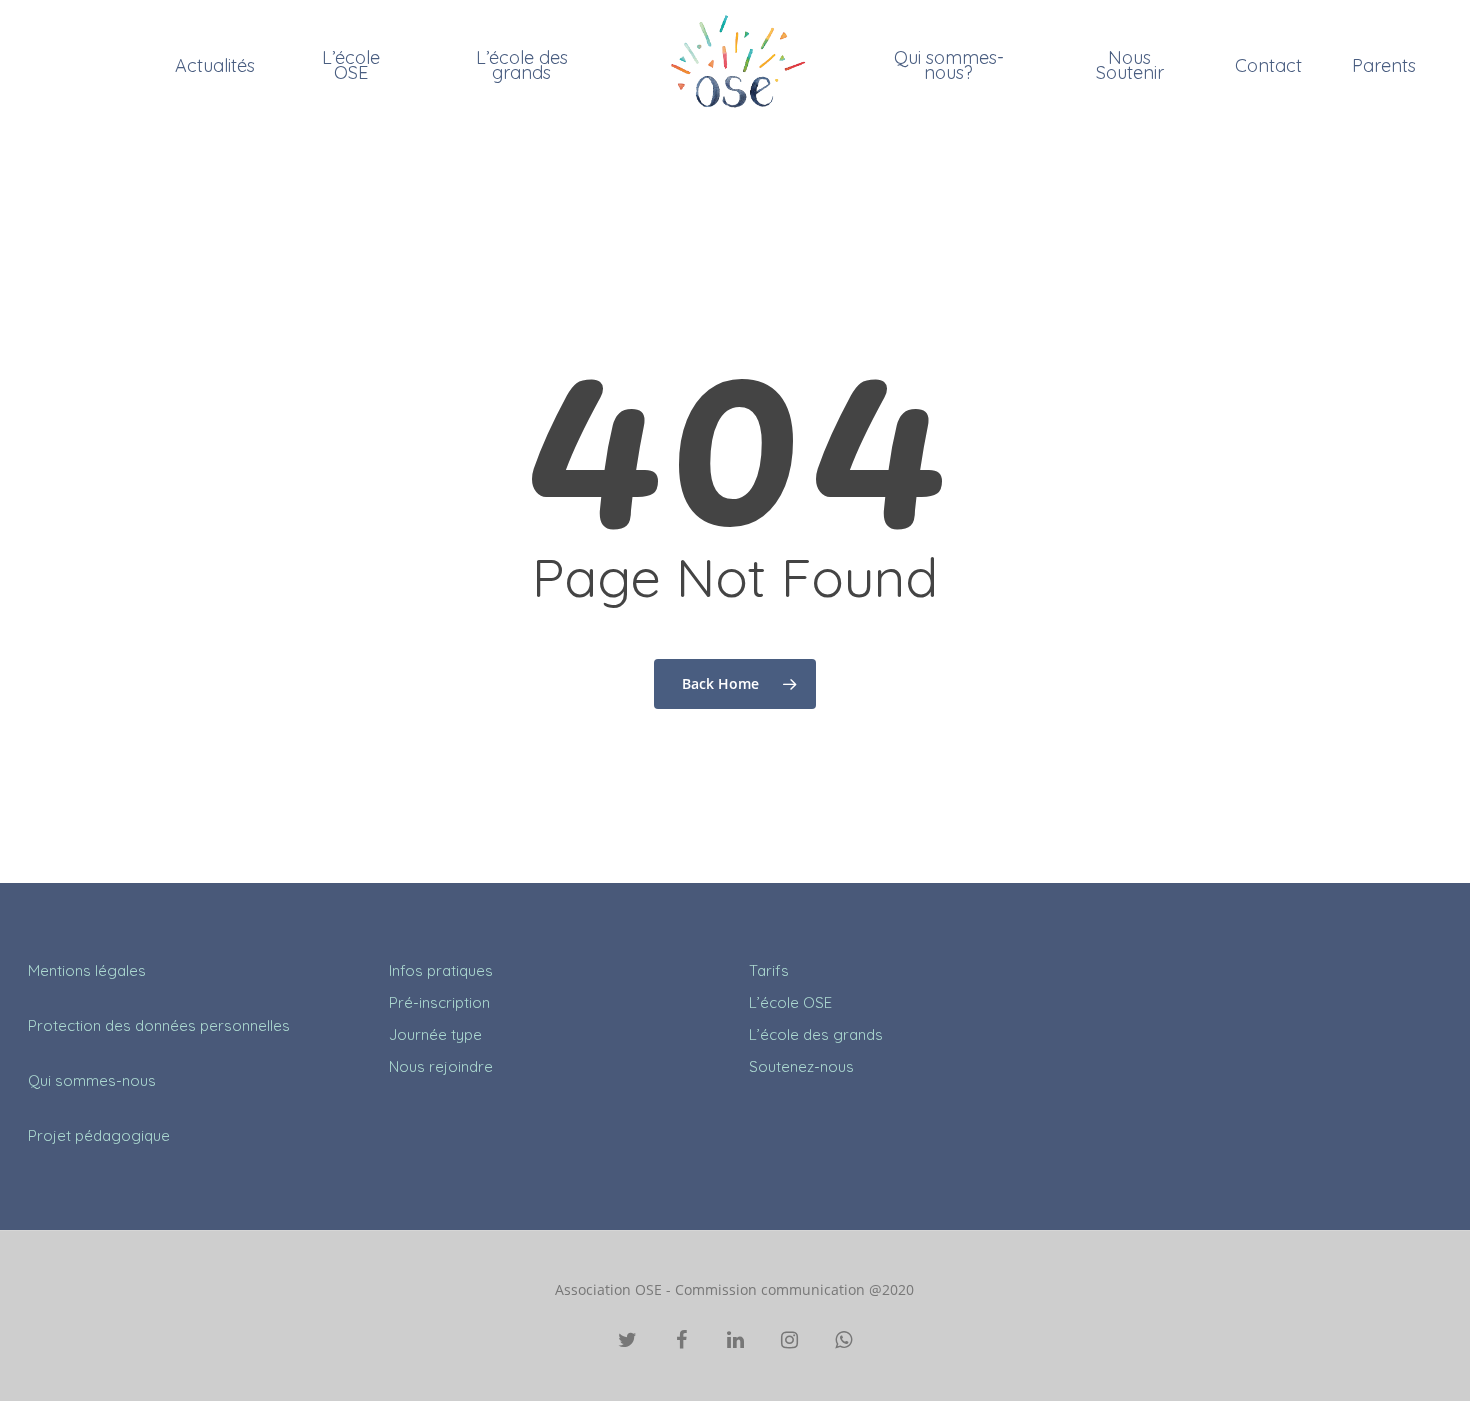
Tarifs (769, 970)
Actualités (215, 65)
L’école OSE (351, 65)
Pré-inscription (439, 1002)
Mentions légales (87, 970)
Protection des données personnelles (159, 1025)
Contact (1268, 65)
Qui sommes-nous (92, 1080)
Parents (1384, 65)
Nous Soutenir (1130, 65)
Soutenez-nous (801, 1066)
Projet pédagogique (99, 1135)
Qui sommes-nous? (949, 65)
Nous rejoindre (441, 1066)
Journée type (435, 1034)
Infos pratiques (441, 970)
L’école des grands (522, 65)
